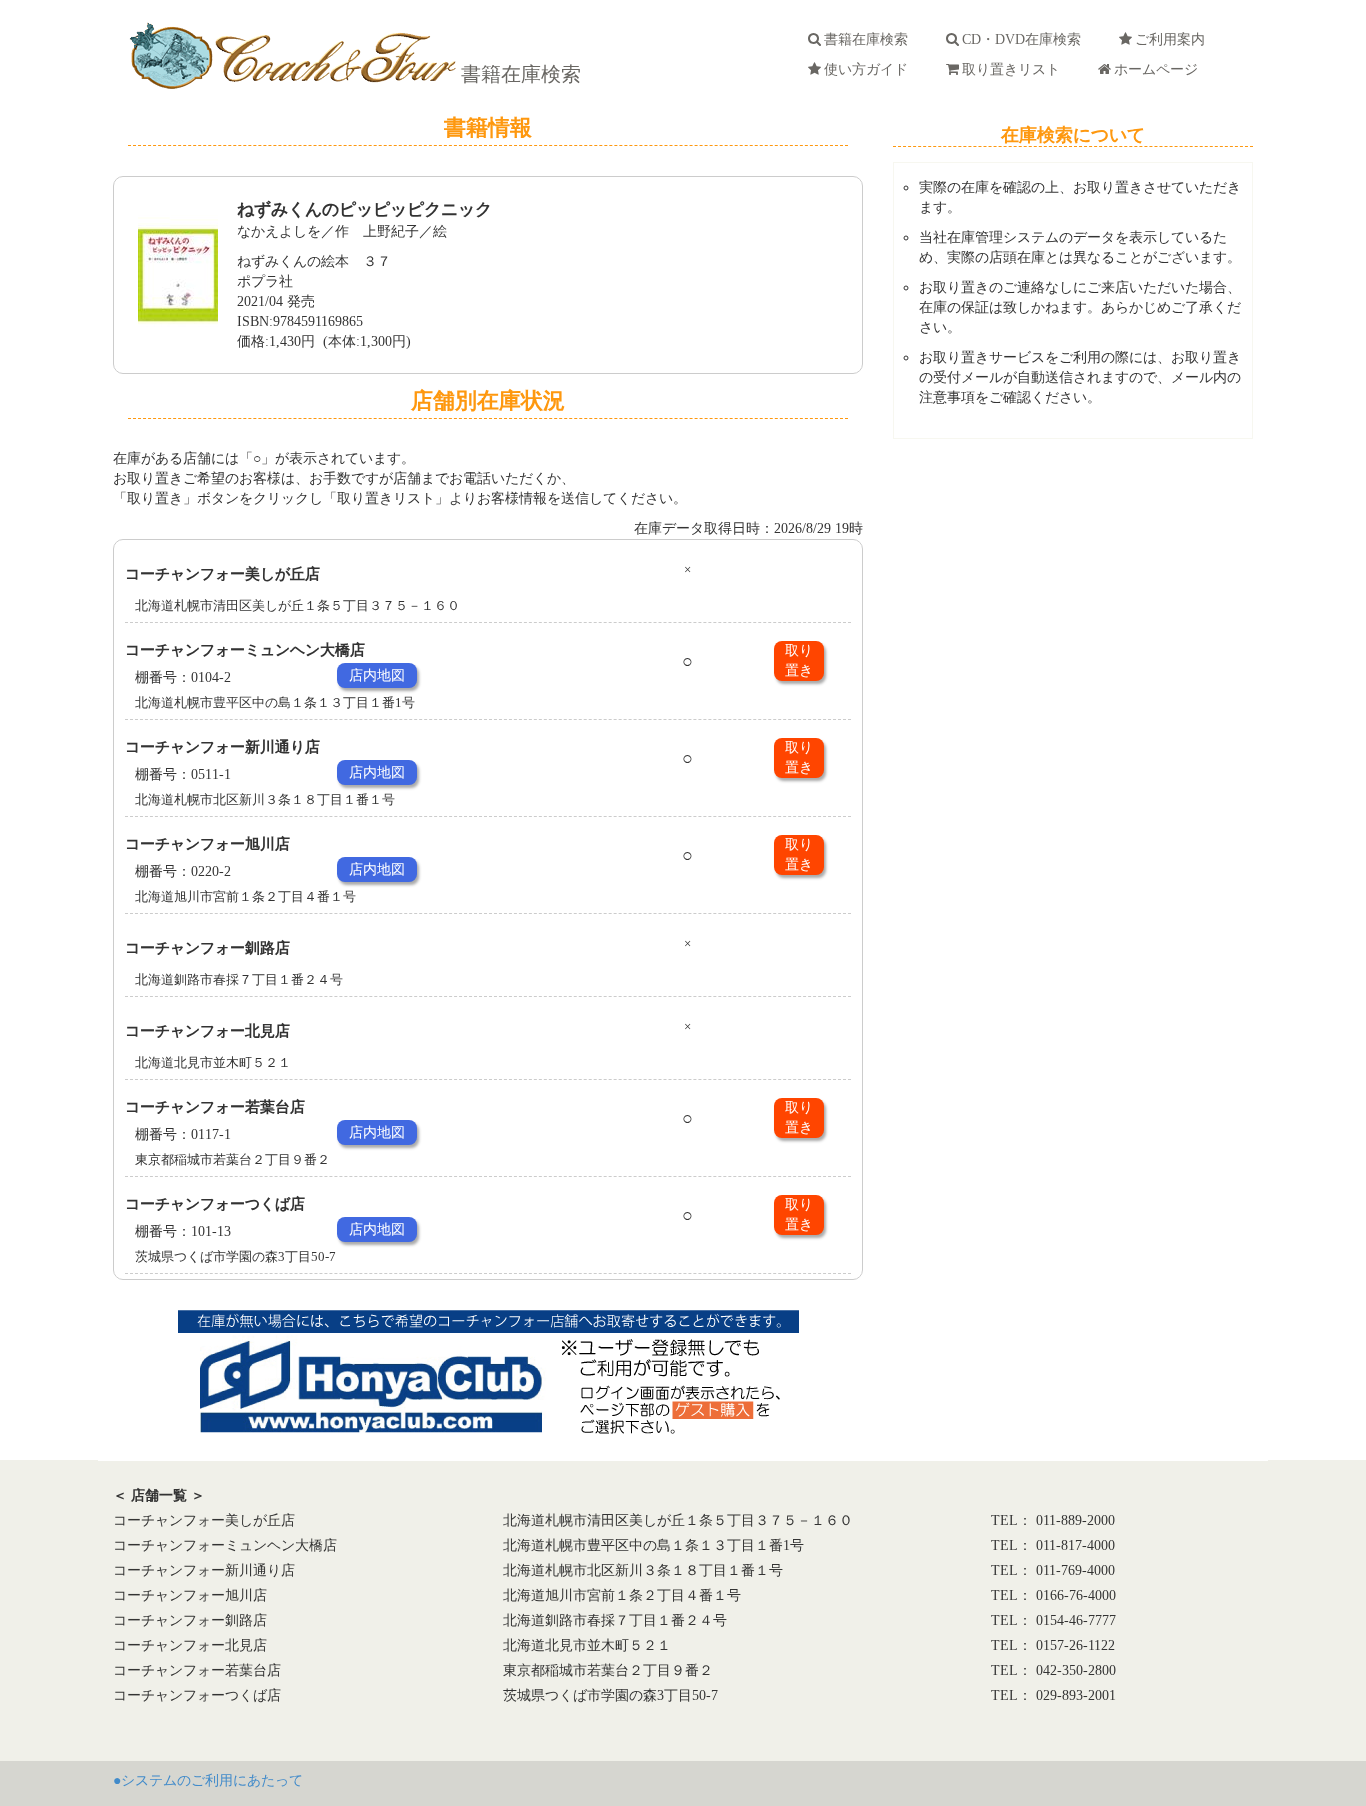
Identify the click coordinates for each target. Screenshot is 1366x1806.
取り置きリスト (1015, 69)
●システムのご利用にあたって (208, 1780)
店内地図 (377, 675)
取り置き (799, 660)
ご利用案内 (1174, 39)
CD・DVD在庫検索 (1025, 39)
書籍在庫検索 (518, 74)
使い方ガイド (870, 69)
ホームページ (1160, 69)
